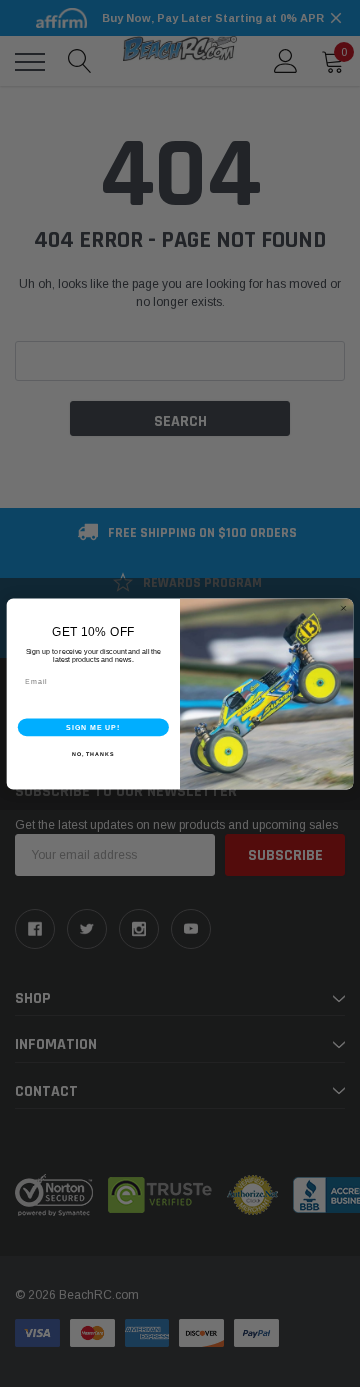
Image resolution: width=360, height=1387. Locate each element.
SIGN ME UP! (93, 727)
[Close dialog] (343, 607)
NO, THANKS (93, 753)
